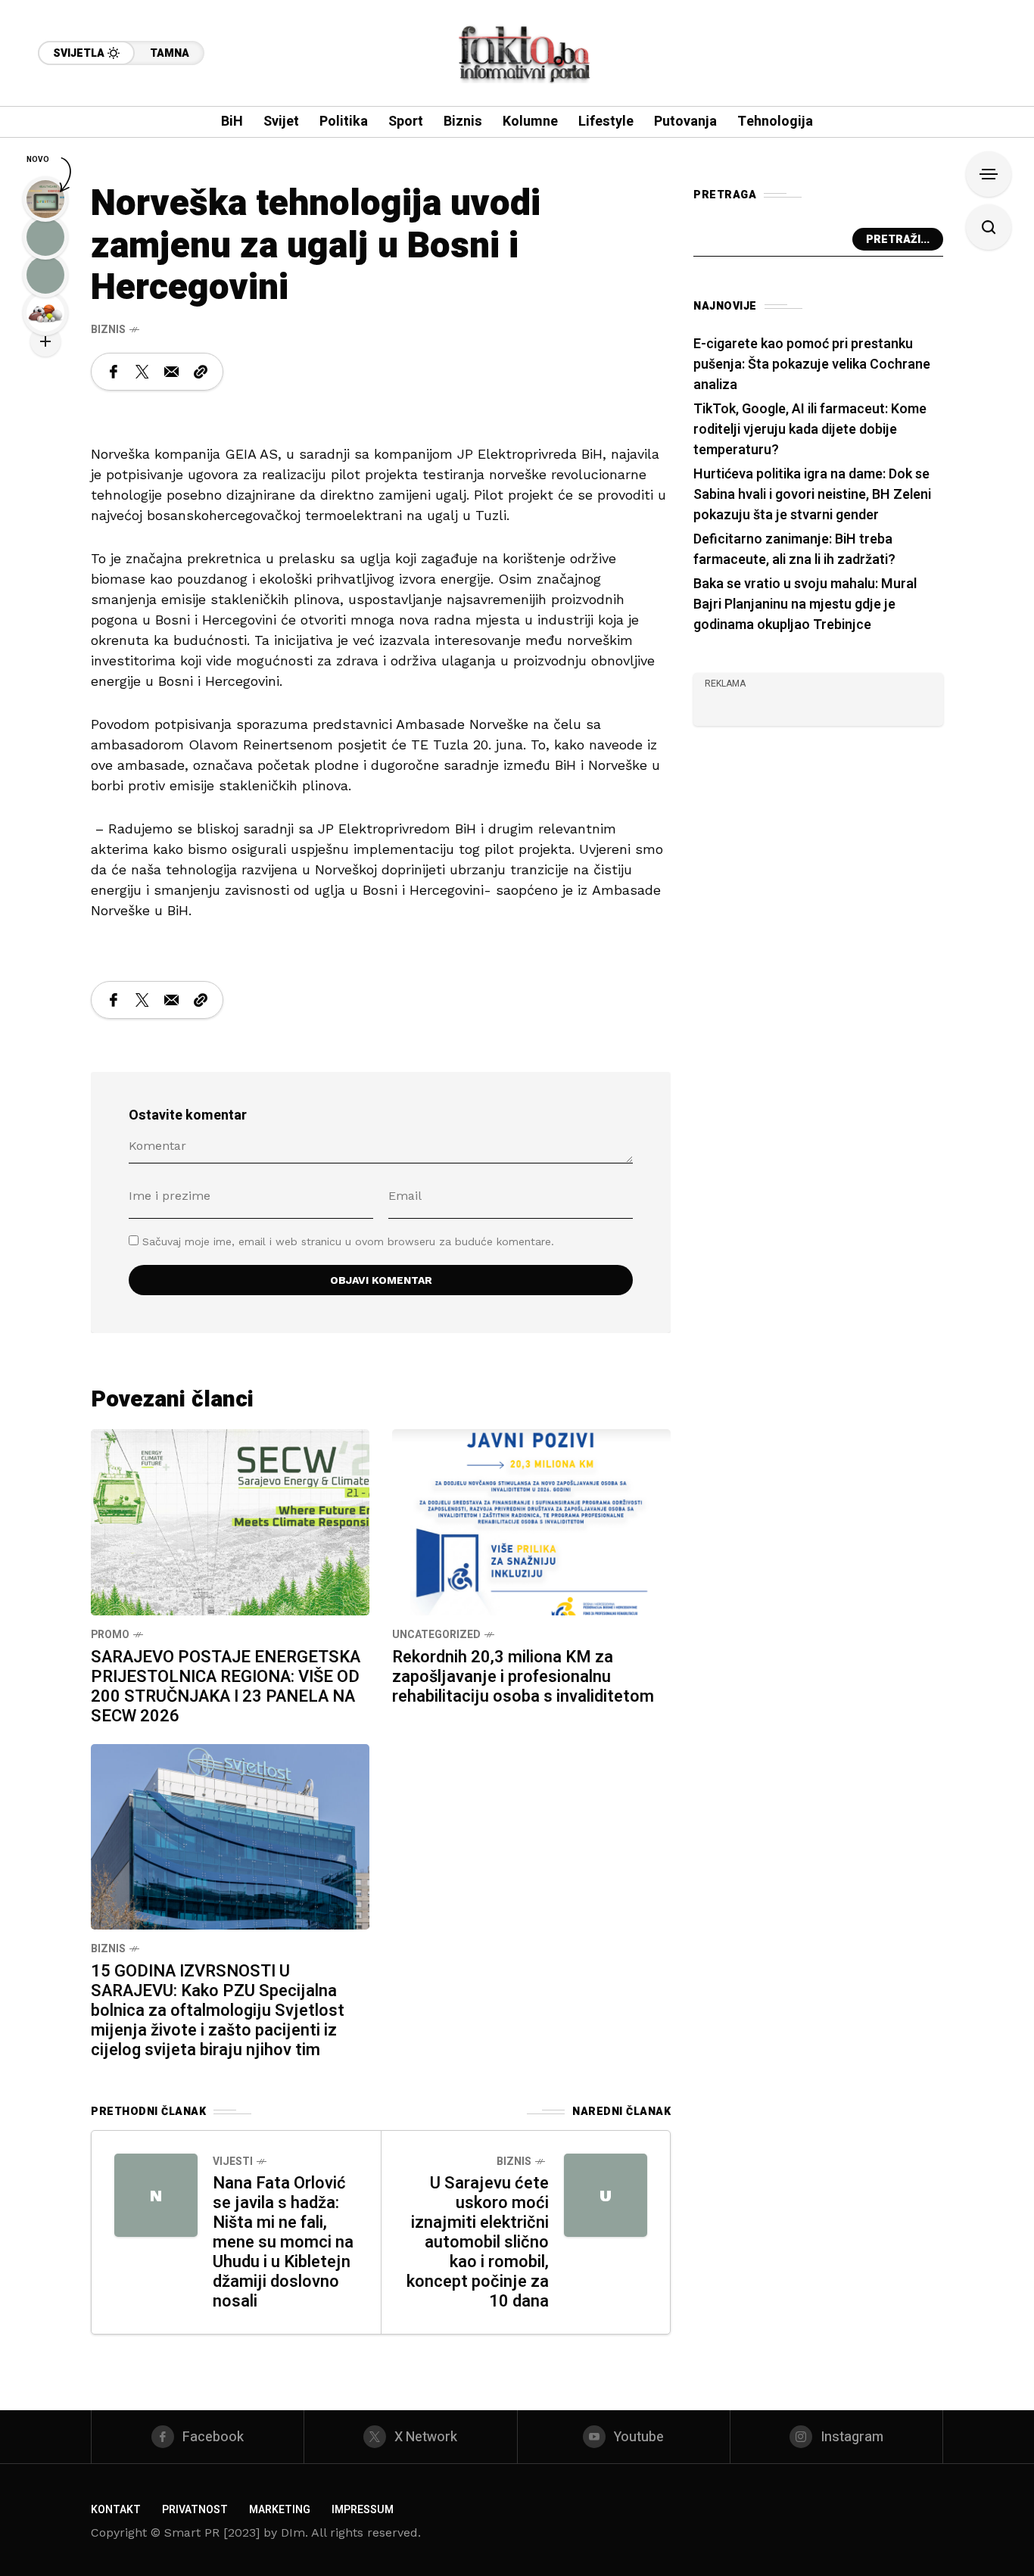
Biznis (108, 330)
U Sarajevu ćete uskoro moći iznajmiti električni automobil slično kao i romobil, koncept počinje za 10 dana (478, 2242)
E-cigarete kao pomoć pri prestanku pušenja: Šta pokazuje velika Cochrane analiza (812, 364)
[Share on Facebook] (114, 372)
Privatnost (195, 2510)
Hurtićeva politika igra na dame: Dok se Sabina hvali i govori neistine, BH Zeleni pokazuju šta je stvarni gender (812, 495)
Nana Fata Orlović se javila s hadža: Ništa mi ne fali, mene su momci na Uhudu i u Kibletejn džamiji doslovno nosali (283, 2242)
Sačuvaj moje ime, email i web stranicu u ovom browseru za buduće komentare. (348, 1241)
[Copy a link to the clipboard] (201, 372)
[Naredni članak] (606, 2195)
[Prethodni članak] (156, 2195)
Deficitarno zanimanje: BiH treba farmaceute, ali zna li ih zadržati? (794, 550)
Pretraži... (898, 240)
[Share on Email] (171, 372)
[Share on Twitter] (142, 372)
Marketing (280, 2510)
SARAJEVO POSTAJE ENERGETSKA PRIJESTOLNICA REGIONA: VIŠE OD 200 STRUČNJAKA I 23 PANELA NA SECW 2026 (226, 1687)
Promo (110, 1635)
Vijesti (233, 2162)
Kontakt (116, 2510)
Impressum (363, 2510)
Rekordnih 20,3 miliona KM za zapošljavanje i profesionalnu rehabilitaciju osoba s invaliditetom (523, 1677)
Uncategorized (436, 1635)
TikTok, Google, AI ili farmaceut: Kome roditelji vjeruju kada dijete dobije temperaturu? (810, 430)
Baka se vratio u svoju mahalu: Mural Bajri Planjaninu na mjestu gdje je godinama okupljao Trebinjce (805, 604)
